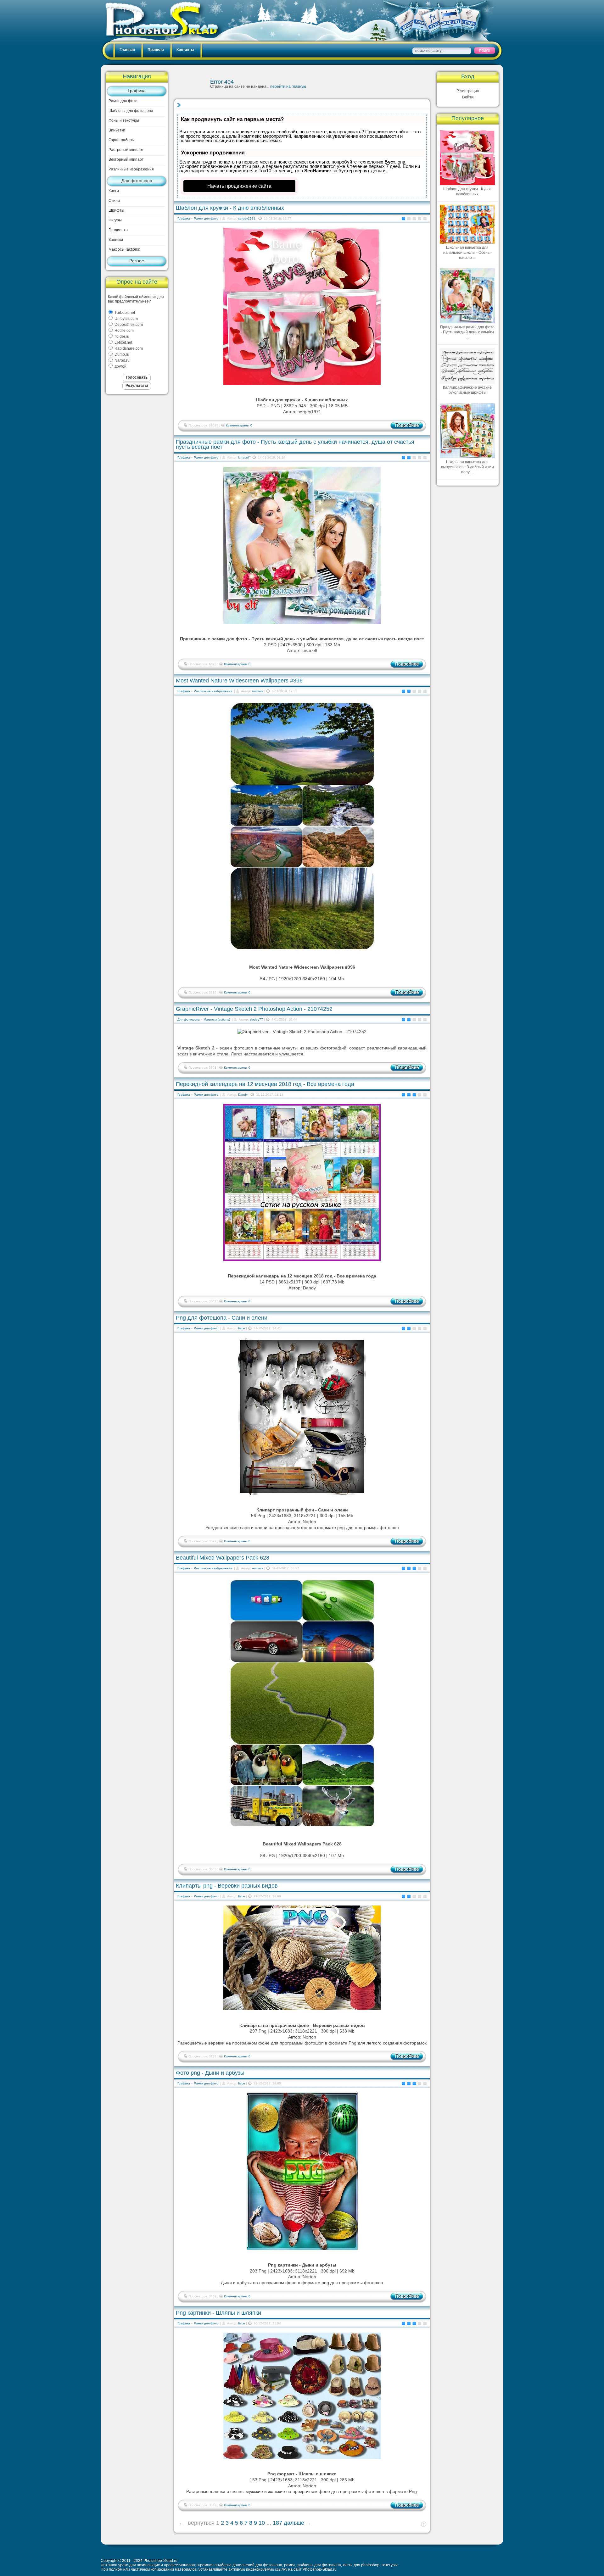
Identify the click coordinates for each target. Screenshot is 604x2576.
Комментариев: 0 (239, 425)
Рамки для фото (123, 101)
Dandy (243, 1095)
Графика (137, 91)
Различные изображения (131, 169)
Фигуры (115, 220)
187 (277, 2523)
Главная (127, 50)
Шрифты (116, 210)
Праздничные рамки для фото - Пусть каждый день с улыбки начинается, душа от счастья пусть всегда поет (295, 444)
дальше (294, 2523)
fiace (242, 1328)
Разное (137, 261)
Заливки (116, 240)
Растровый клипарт (126, 150)
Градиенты (118, 230)
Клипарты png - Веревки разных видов (227, 1886)
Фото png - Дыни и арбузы (210, 2073)
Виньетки (117, 130)
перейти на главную (288, 86)
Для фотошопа (137, 181)
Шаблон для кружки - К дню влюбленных (230, 208)
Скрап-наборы (122, 140)
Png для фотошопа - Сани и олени (222, 1318)
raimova (258, 691)
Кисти (114, 191)
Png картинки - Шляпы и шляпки (218, 2313)
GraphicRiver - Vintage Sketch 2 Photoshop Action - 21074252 (254, 1009)
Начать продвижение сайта (239, 186)
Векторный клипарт (126, 159)
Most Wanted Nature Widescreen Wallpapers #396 (239, 681)
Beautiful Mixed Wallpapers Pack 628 (223, 1558)
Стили (114, 201)
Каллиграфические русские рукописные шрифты (467, 390)
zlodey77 (256, 1019)
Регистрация (468, 91)
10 (262, 2523)
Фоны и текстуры (124, 120)
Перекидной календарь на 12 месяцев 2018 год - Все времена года (265, 1084)
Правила (156, 50)
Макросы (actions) (124, 249)
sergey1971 (247, 218)
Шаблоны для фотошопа (131, 111)
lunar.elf (244, 457)
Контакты (185, 50)
